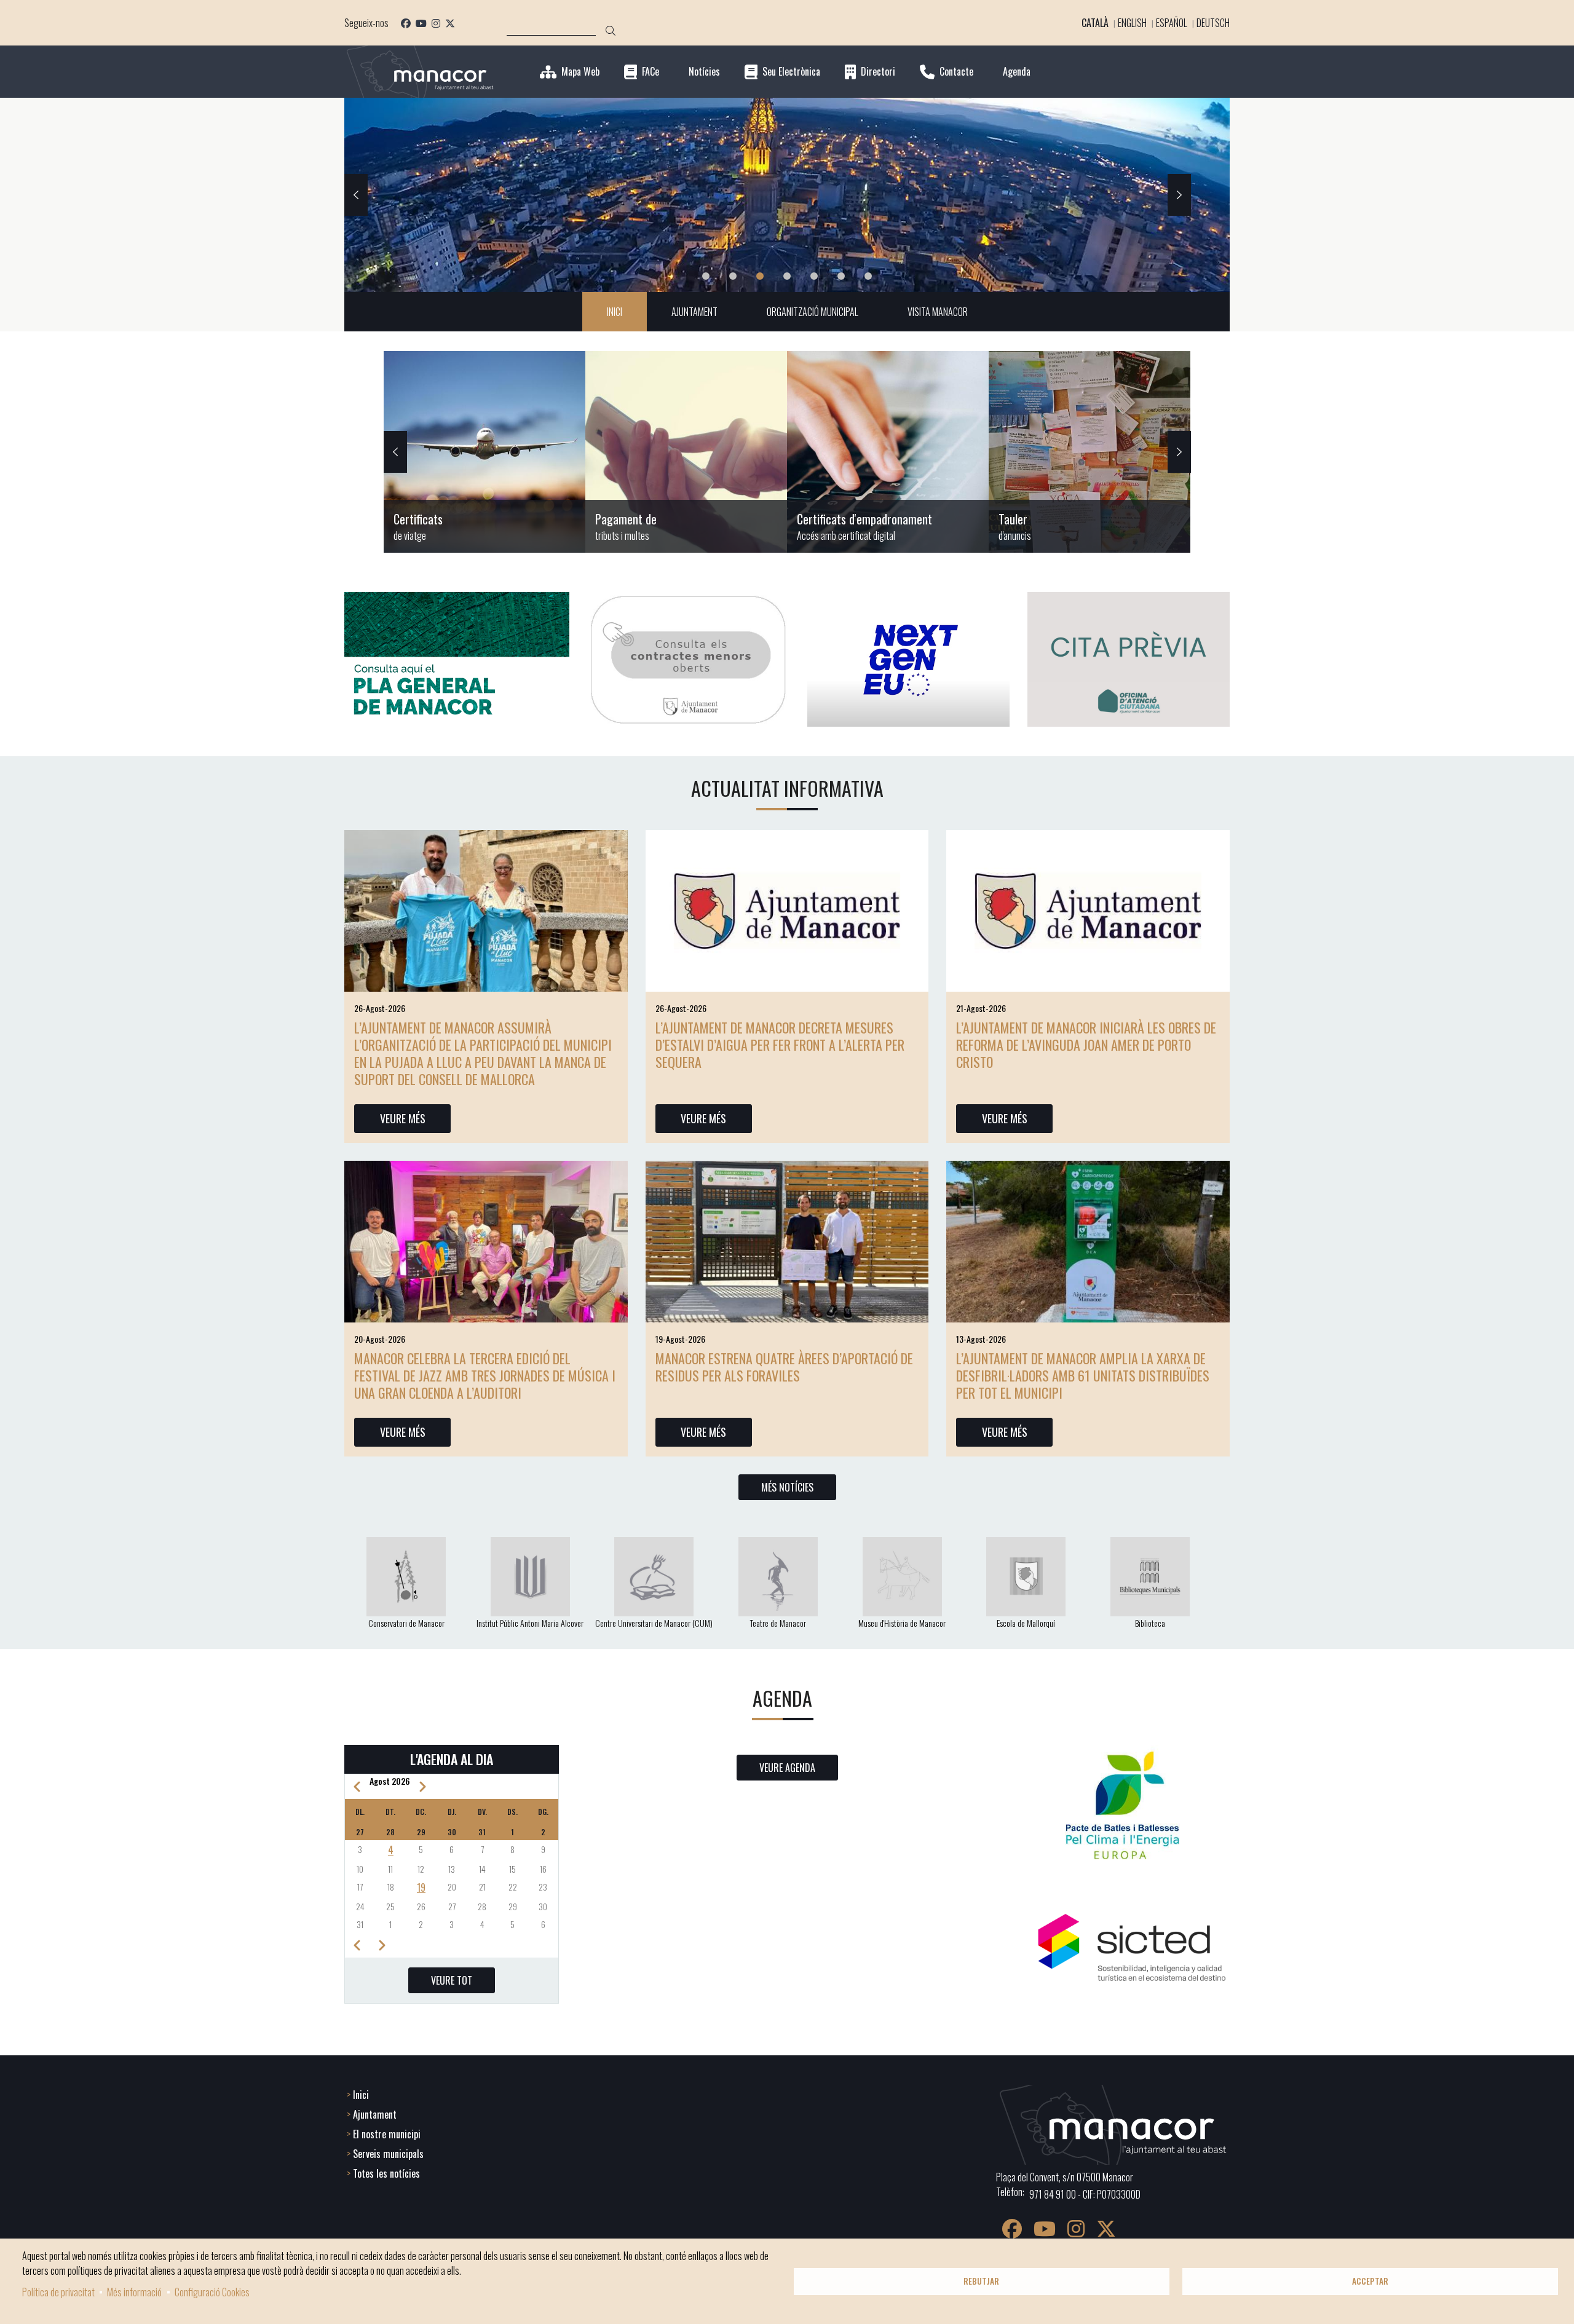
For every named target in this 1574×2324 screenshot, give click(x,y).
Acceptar (1370, 2281)
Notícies (704, 72)
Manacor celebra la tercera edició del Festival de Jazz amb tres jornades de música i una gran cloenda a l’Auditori (485, 1375)
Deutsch (1213, 23)
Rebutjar (981, 2281)
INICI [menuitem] (615, 312)
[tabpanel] (787, 195)
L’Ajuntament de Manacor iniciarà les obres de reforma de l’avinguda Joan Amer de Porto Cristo (1086, 1045)
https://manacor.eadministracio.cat (1090, 452)
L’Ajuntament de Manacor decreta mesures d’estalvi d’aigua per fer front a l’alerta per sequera (780, 1045)
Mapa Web (580, 72)
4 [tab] (787, 276)
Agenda (1017, 72)
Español (1172, 23)
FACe (651, 72)
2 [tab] (733, 276)
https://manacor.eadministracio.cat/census (888, 452)
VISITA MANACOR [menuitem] (938, 312)
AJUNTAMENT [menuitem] (694, 312)
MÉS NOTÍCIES (787, 1487)
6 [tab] (841, 276)
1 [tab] (706, 276)
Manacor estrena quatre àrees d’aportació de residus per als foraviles (784, 1367)
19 (421, 1887)
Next (1179, 195)
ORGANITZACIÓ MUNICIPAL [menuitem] (813, 312)
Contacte (956, 72)
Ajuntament (375, 2114)
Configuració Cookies (212, 2292)
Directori (878, 72)
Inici (361, 2095)
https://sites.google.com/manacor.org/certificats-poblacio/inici (484, 452)
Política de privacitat (58, 2292)
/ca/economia (686, 452)
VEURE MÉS (403, 1118)
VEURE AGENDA (787, 1768)
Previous (356, 195)
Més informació (134, 2292)
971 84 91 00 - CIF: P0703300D (1085, 2194)
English (1132, 23)
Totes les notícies (386, 2173)
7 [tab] (868, 276)
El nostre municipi (387, 2134)
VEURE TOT (452, 1980)
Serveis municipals (388, 2154)
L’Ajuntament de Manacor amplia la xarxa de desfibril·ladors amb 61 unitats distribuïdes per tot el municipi (1083, 1375)
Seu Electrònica (791, 72)
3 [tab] (760, 276)
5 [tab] (814, 276)
